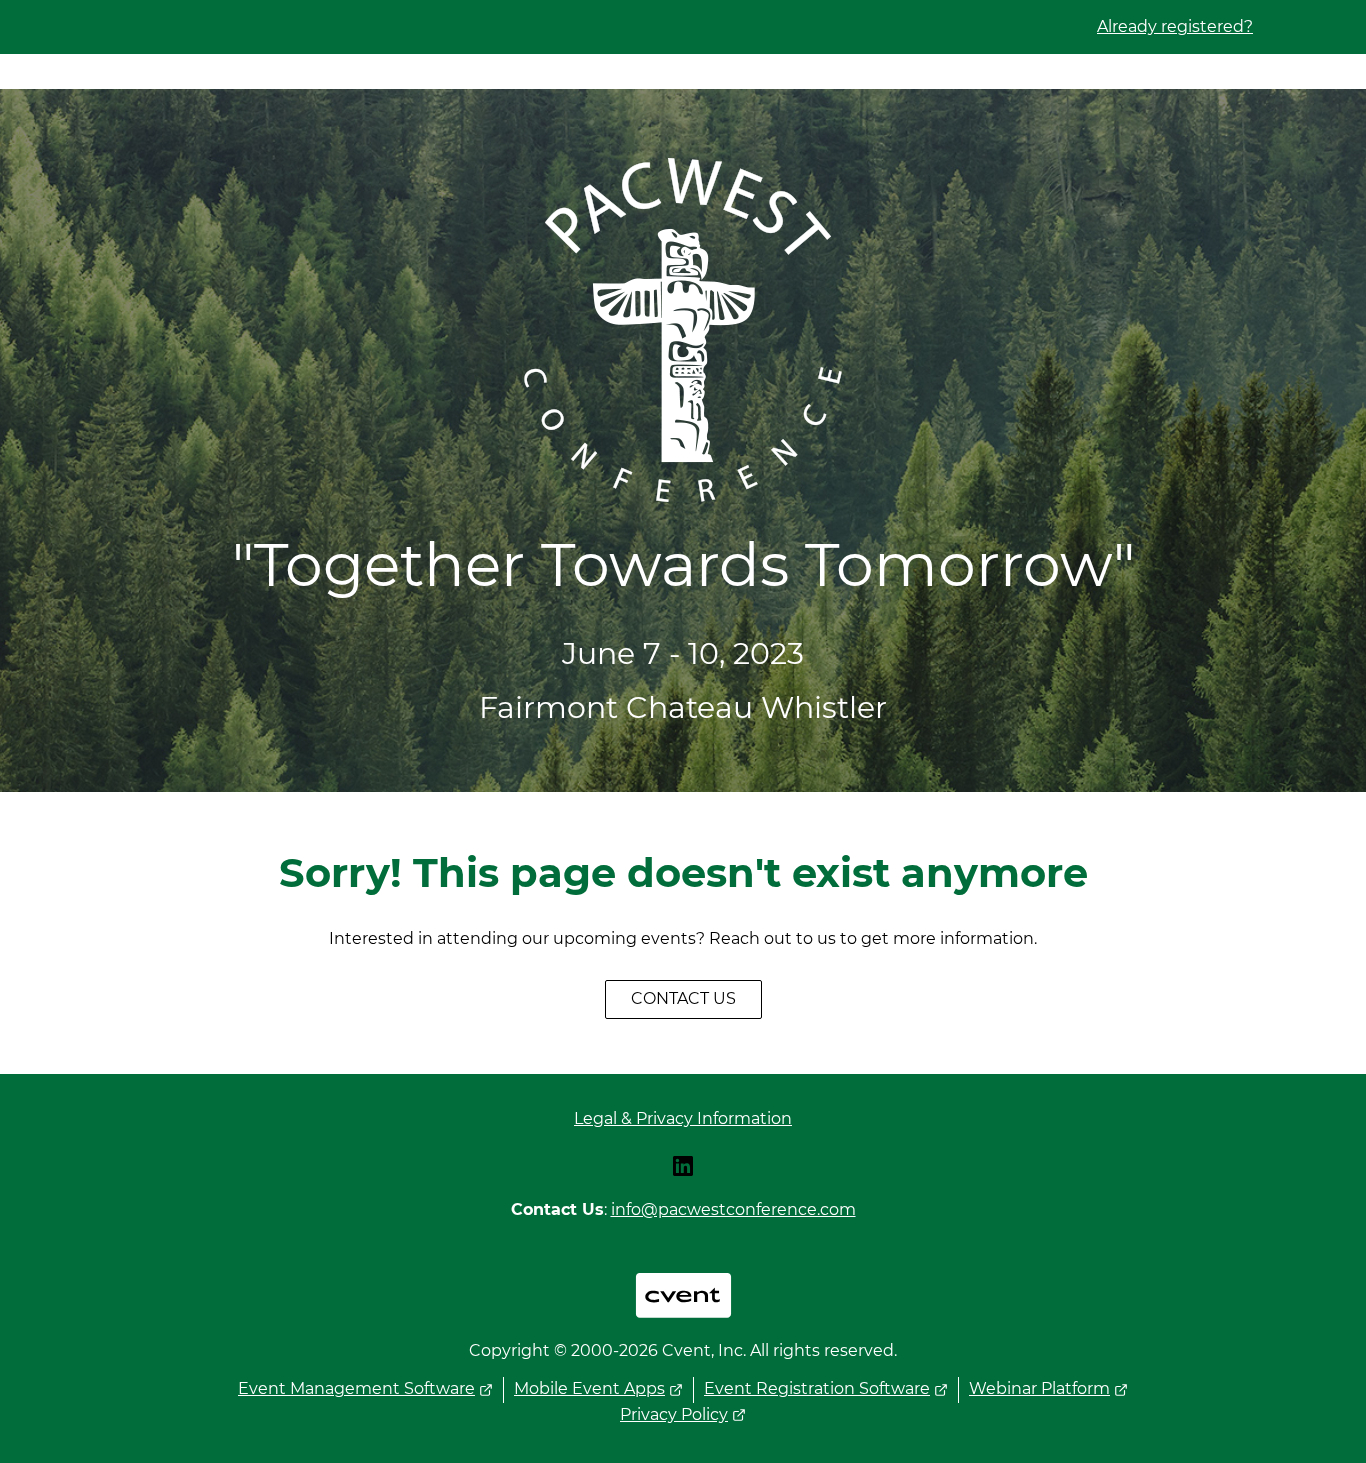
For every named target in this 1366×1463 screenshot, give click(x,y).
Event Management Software (356, 1388)
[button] (683, 1172)
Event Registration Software (817, 1388)
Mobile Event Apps (589, 1388)
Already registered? (1175, 26)
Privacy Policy (674, 1414)
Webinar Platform (1039, 1388)
